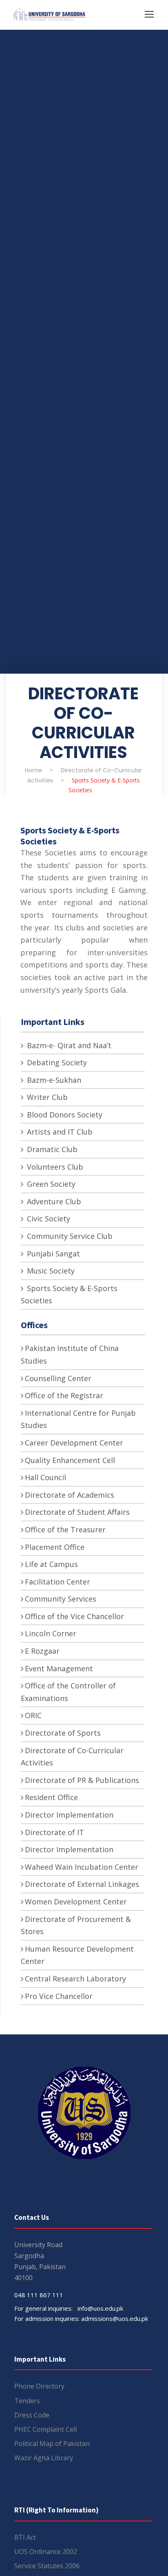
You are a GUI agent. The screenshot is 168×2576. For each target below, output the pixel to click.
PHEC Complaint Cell (45, 2429)
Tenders (27, 2401)
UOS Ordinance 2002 (46, 2552)
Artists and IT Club (59, 1132)
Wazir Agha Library (44, 2458)
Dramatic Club (51, 1149)
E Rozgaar (42, 1651)
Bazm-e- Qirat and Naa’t (68, 1045)
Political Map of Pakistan (52, 2444)
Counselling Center (58, 1378)
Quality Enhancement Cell (70, 1460)
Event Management (59, 1668)
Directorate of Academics (70, 1495)
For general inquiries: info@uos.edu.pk (69, 2308)
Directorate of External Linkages (82, 1884)
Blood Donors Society (64, 1115)
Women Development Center (76, 1902)
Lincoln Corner (51, 1633)
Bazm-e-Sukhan (53, 1080)
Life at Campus (51, 1564)
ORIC (33, 1715)
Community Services (61, 1599)
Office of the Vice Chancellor (74, 1616)
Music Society (50, 1271)
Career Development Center (74, 1443)
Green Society (50, 1184)
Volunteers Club (54, 1167)
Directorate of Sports (63, 1733)
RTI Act (25, 2537)
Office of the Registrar (64, 1395)
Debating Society (56, 1062)
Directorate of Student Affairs (77, 1512)
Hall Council (45, 1477)
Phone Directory (39, 2386)
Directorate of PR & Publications (82, 1780)
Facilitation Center (57, 1582)
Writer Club (46, 1097)
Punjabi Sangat (52, 1254)
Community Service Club (69, 1236)
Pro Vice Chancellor (59, 1996)
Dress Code (32, 2415)
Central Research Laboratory (75, 1979)
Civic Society (48, 1219)
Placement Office (55, 1547)
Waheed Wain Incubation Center (82, 1867)
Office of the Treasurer (65, 1529)
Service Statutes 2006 (47, 2566)
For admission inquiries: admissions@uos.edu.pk (81, 2318)
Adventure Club (53, 1201)
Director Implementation (69, 1815)
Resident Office (51, 1797)
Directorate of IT (54, 1832)
